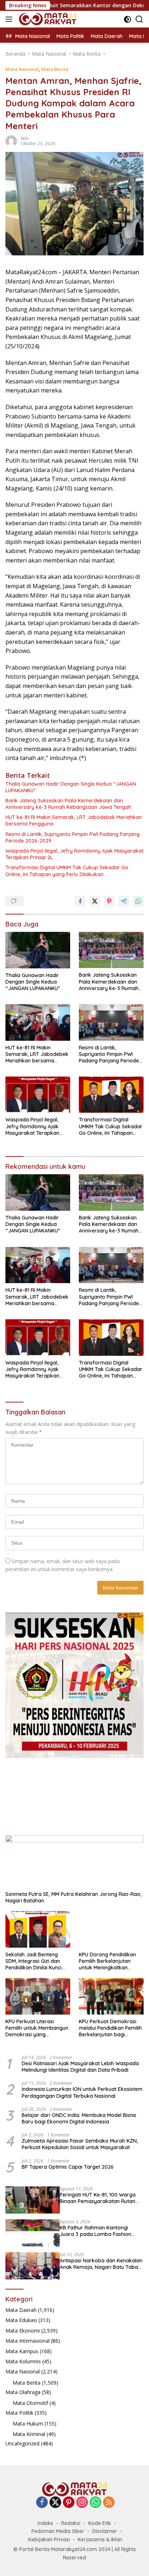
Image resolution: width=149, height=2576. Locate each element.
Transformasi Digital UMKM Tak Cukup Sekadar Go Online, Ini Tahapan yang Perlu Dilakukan (67, 871)
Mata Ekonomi (23, 2331)
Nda (25, 138)
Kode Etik (100, 2523)
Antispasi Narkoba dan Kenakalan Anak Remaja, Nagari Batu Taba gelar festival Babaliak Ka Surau (101, 2264)
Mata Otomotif (30, 2403)
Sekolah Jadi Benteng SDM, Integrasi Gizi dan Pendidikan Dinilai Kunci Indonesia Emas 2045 (33, 1961)
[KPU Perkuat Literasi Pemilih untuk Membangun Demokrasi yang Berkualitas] (38, 1996)
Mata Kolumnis (23, 2361)
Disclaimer (105, 2531)
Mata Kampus (22, 2351)
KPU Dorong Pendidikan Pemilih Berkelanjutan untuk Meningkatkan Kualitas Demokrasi (107, 1961)
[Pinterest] (69, 2503)
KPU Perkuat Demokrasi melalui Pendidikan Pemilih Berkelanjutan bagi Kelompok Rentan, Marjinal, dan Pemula (110, 2028)
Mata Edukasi (21, 2320)
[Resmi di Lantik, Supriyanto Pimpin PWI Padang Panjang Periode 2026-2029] (111, 1022)
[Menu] (10, 19)
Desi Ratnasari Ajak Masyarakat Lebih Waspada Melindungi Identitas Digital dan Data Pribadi (80, 2067)
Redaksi (71, 2523)
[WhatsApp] (95, 2503)
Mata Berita (55, 69)
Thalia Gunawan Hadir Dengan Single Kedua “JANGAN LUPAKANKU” (71, 787)
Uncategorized (22, 2443)
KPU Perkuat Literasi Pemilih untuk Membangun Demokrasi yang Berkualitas (37, 2028)
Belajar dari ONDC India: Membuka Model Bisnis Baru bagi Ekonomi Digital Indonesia (79, 2118)
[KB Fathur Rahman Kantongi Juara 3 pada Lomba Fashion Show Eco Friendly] (33, 2233)
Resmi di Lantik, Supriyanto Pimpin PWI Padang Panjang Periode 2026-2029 (73, 837)
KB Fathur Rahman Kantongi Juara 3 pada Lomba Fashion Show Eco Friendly (95, 2231)
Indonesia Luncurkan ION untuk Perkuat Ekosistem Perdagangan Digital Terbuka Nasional (82, 2092)
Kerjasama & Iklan (100, 2539)
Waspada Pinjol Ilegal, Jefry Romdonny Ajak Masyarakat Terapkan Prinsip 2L (74, 854)
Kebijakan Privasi (49, 2539)
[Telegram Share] (124, 901)
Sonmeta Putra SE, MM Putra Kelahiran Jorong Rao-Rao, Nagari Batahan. (73, 1897)
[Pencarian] (139, 19)
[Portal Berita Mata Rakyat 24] (47, 19)
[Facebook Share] (80, 901)
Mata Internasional (27, 2341)
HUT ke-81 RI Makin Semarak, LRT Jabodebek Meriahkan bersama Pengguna (74, 820)
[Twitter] (55, 2503)
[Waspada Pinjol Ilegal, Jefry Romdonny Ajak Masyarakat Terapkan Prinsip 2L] (38, 1095)
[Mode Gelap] (127, 19)
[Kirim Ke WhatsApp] (138, 901)
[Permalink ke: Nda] (11, 140)
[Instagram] (82, 2503)
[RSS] (109, 2503)
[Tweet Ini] (95, 901)
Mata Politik (19, 2413)
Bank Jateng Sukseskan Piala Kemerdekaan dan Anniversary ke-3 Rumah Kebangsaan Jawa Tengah (68, 804)
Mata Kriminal (29, 2434)
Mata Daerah (21, 2310)
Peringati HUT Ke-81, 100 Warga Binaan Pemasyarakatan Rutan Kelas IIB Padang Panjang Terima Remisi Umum (99, 2198)
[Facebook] (42, 2503)
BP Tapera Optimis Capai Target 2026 (68, 2167)
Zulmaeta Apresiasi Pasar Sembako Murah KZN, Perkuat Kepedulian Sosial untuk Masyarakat (80, 2144)
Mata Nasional (22, 69)
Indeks (45, 2523)
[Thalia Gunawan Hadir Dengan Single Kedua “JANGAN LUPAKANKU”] (38, 950)
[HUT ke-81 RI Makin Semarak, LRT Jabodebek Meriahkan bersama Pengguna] (38, 1022)
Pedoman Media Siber (58, 2531)
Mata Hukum (28, 2424)
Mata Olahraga (23, 2392)
